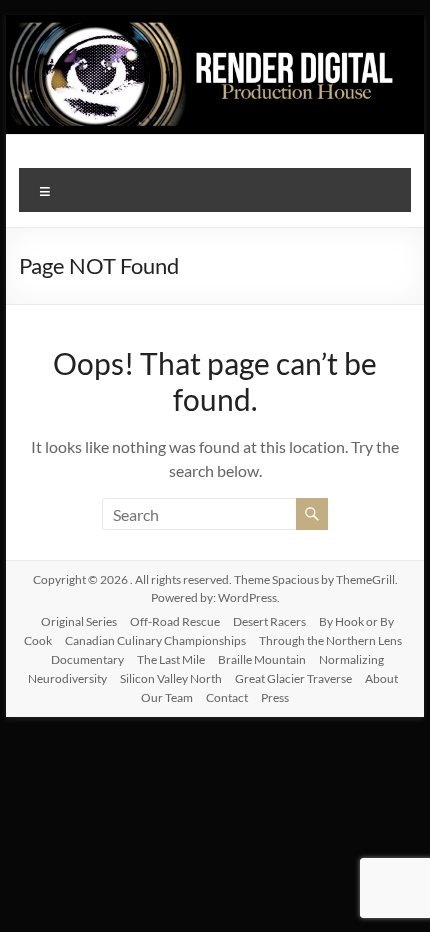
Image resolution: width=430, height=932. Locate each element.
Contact (227, 697)
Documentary (87, 659)
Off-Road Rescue (175, 621)
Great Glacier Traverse (293, 678)
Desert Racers (269, 621)
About (381, 678)
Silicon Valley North (171, 678)
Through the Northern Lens (330, 640)
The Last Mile (171, 659)
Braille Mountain (262, 659)
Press (275, 697)
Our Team (167, 697)
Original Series (79, 621)
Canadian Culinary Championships (155, 640)
